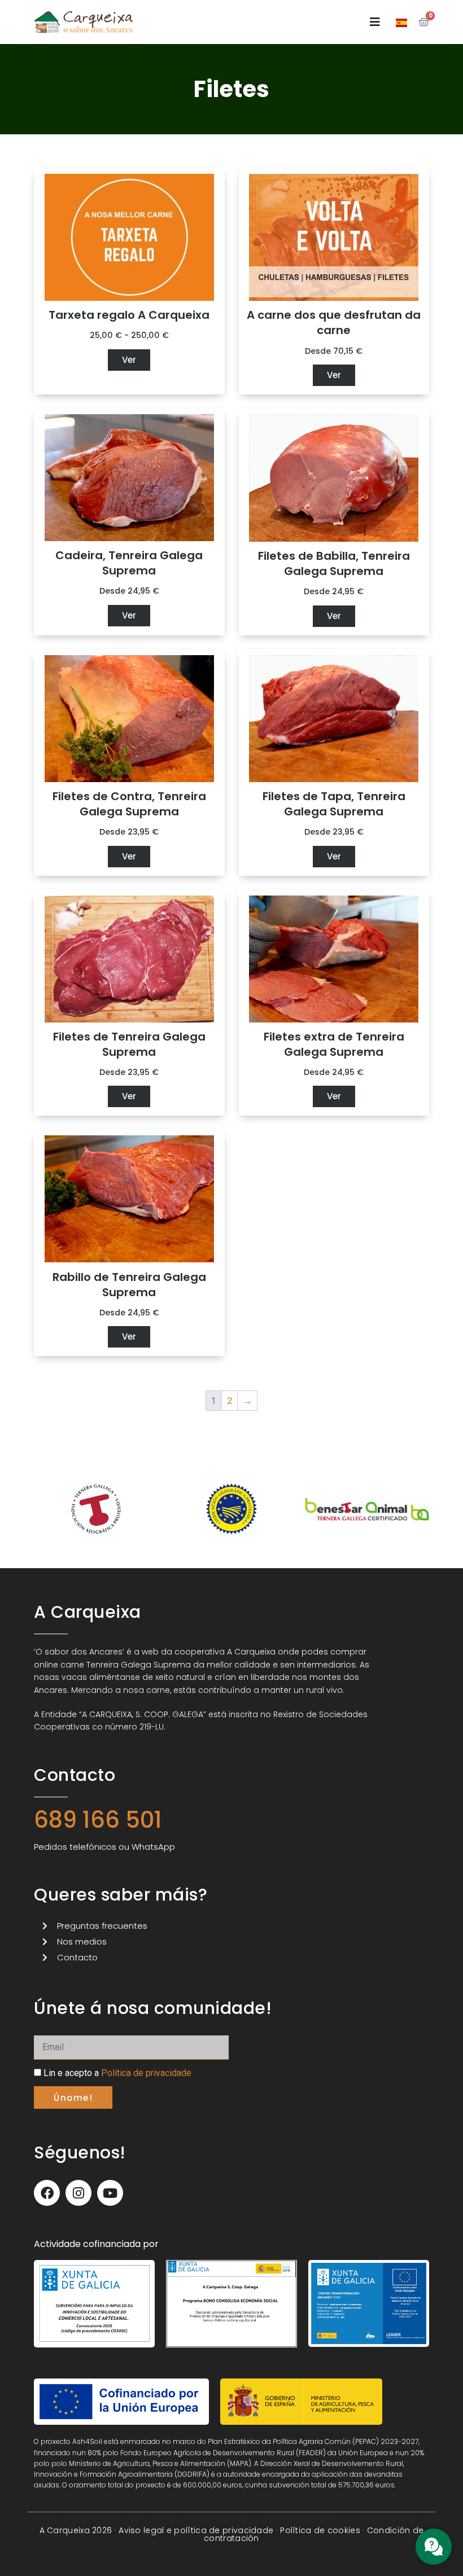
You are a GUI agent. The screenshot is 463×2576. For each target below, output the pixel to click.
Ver (129, 360)
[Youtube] (110, 2193)
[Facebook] (47, 2193)
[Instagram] (78, 2193)
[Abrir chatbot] (434, 2547)
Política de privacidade (146, 2073)
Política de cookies (320, 2530)
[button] (375, 22)
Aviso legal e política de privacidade (196, 2530)
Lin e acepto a (117, 2073)
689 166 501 (98, 1820)
